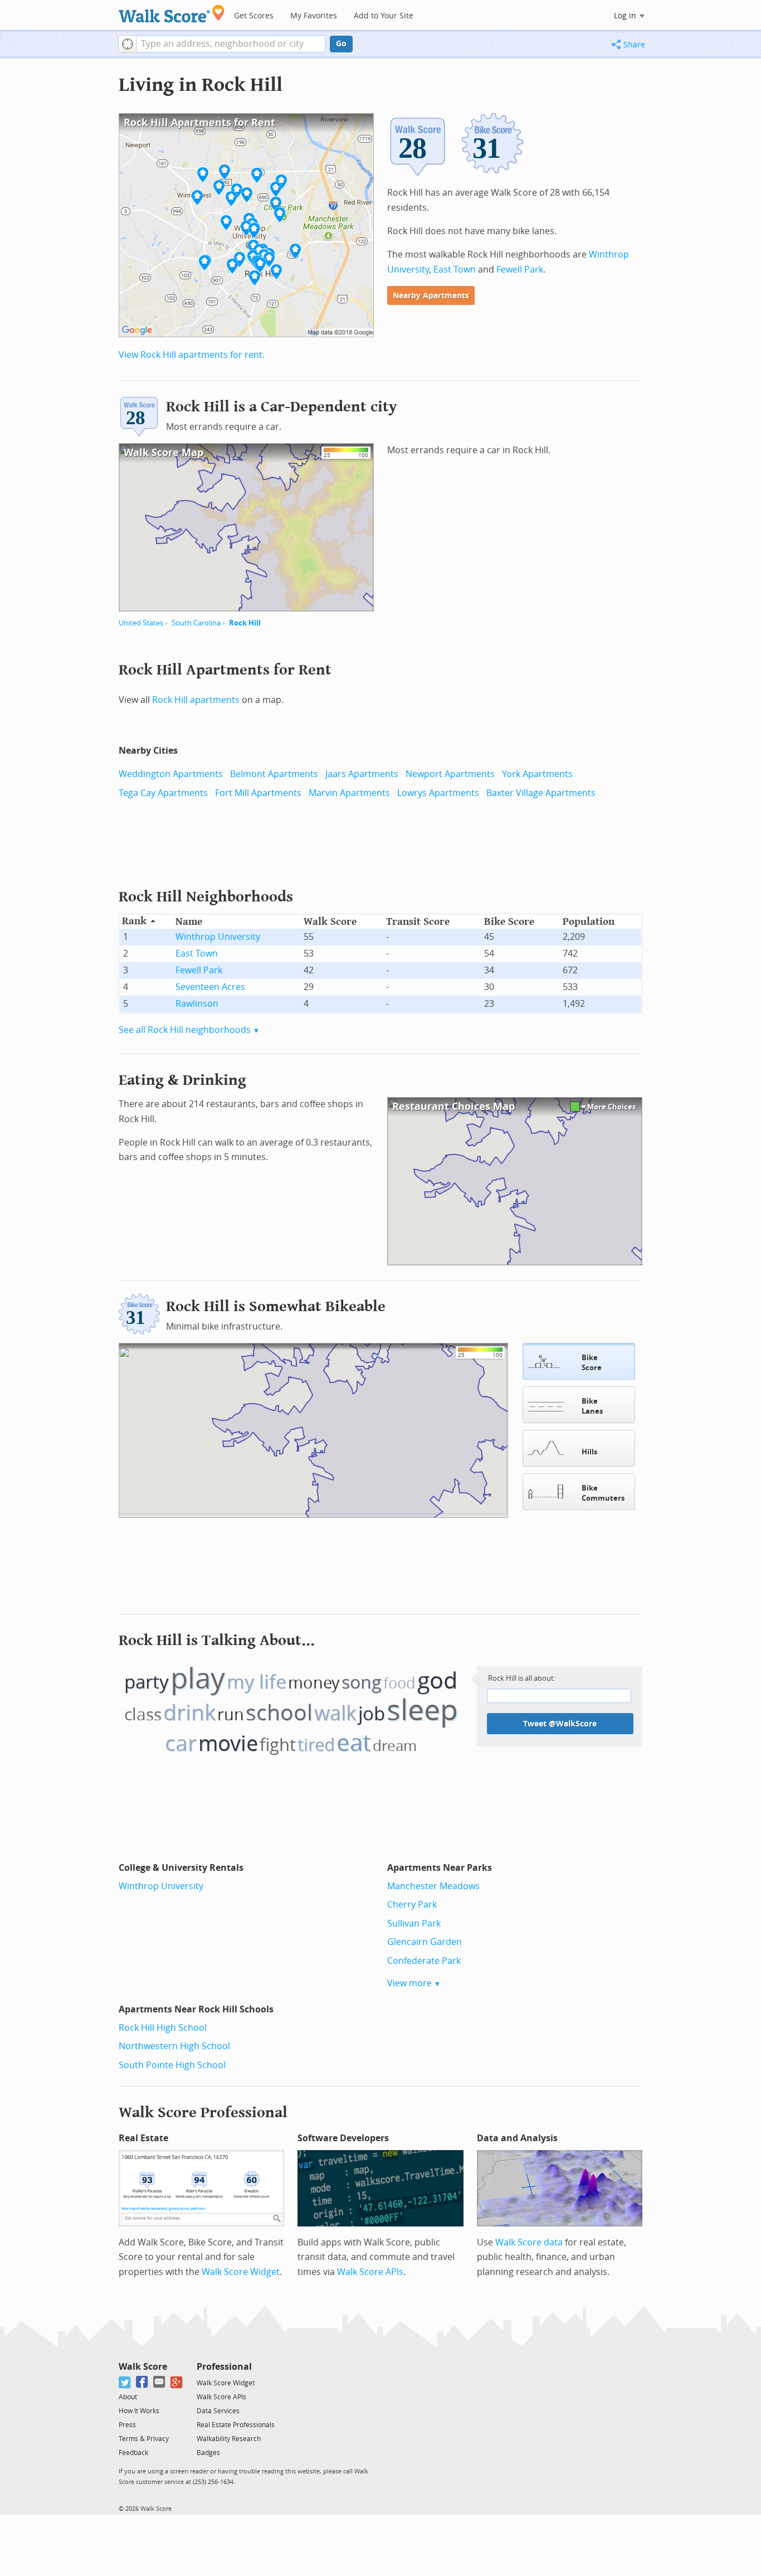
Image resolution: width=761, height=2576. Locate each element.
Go (341, 44)
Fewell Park (520, 270)
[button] (127, 44)
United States (141, 623)
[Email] (160, 2382)
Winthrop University (218, 937)
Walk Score (143, 2367)
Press (127, 2425)
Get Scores (254, 16)
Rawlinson (197, 1004)
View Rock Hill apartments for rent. (192, 355)
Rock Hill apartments (196, 700)
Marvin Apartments (349, 793)
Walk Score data (529, 2242)
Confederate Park (424, 1961)
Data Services (218, 2411)
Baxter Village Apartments (541, 793)
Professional (224, 2367)
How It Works (139, 2411)
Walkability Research (229, 2439)
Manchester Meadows (433, 1886)
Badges (208, 2453)
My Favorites (314, 16)
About (128, 2397)
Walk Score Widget (241, 2272)
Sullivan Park (414, 1923)
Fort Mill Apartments (258, 793)
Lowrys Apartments (438, 793)
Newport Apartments (450, 774)
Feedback (133, 2453)
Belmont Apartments (274, 774)
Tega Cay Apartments (163, 793)
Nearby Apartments (431, 296)
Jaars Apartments (362, 774)
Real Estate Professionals (236, 2425)
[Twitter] (125, 2382)
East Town (455, 270)
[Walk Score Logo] (172, 14)
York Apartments (537, 774)
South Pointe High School (172, 2065)
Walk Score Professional (203, 2112)
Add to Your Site (384, 16)
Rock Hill (245, 623)
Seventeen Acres (210, 987)
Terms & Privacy (144, 2439)
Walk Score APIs (370, 2272)
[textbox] (231, 44)
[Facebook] (142, 2382)
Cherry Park (412, 1905)
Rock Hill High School (163, 2028)
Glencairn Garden (425, 1942)
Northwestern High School (174, 2046)
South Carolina (196, 623)
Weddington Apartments (171, 774)
